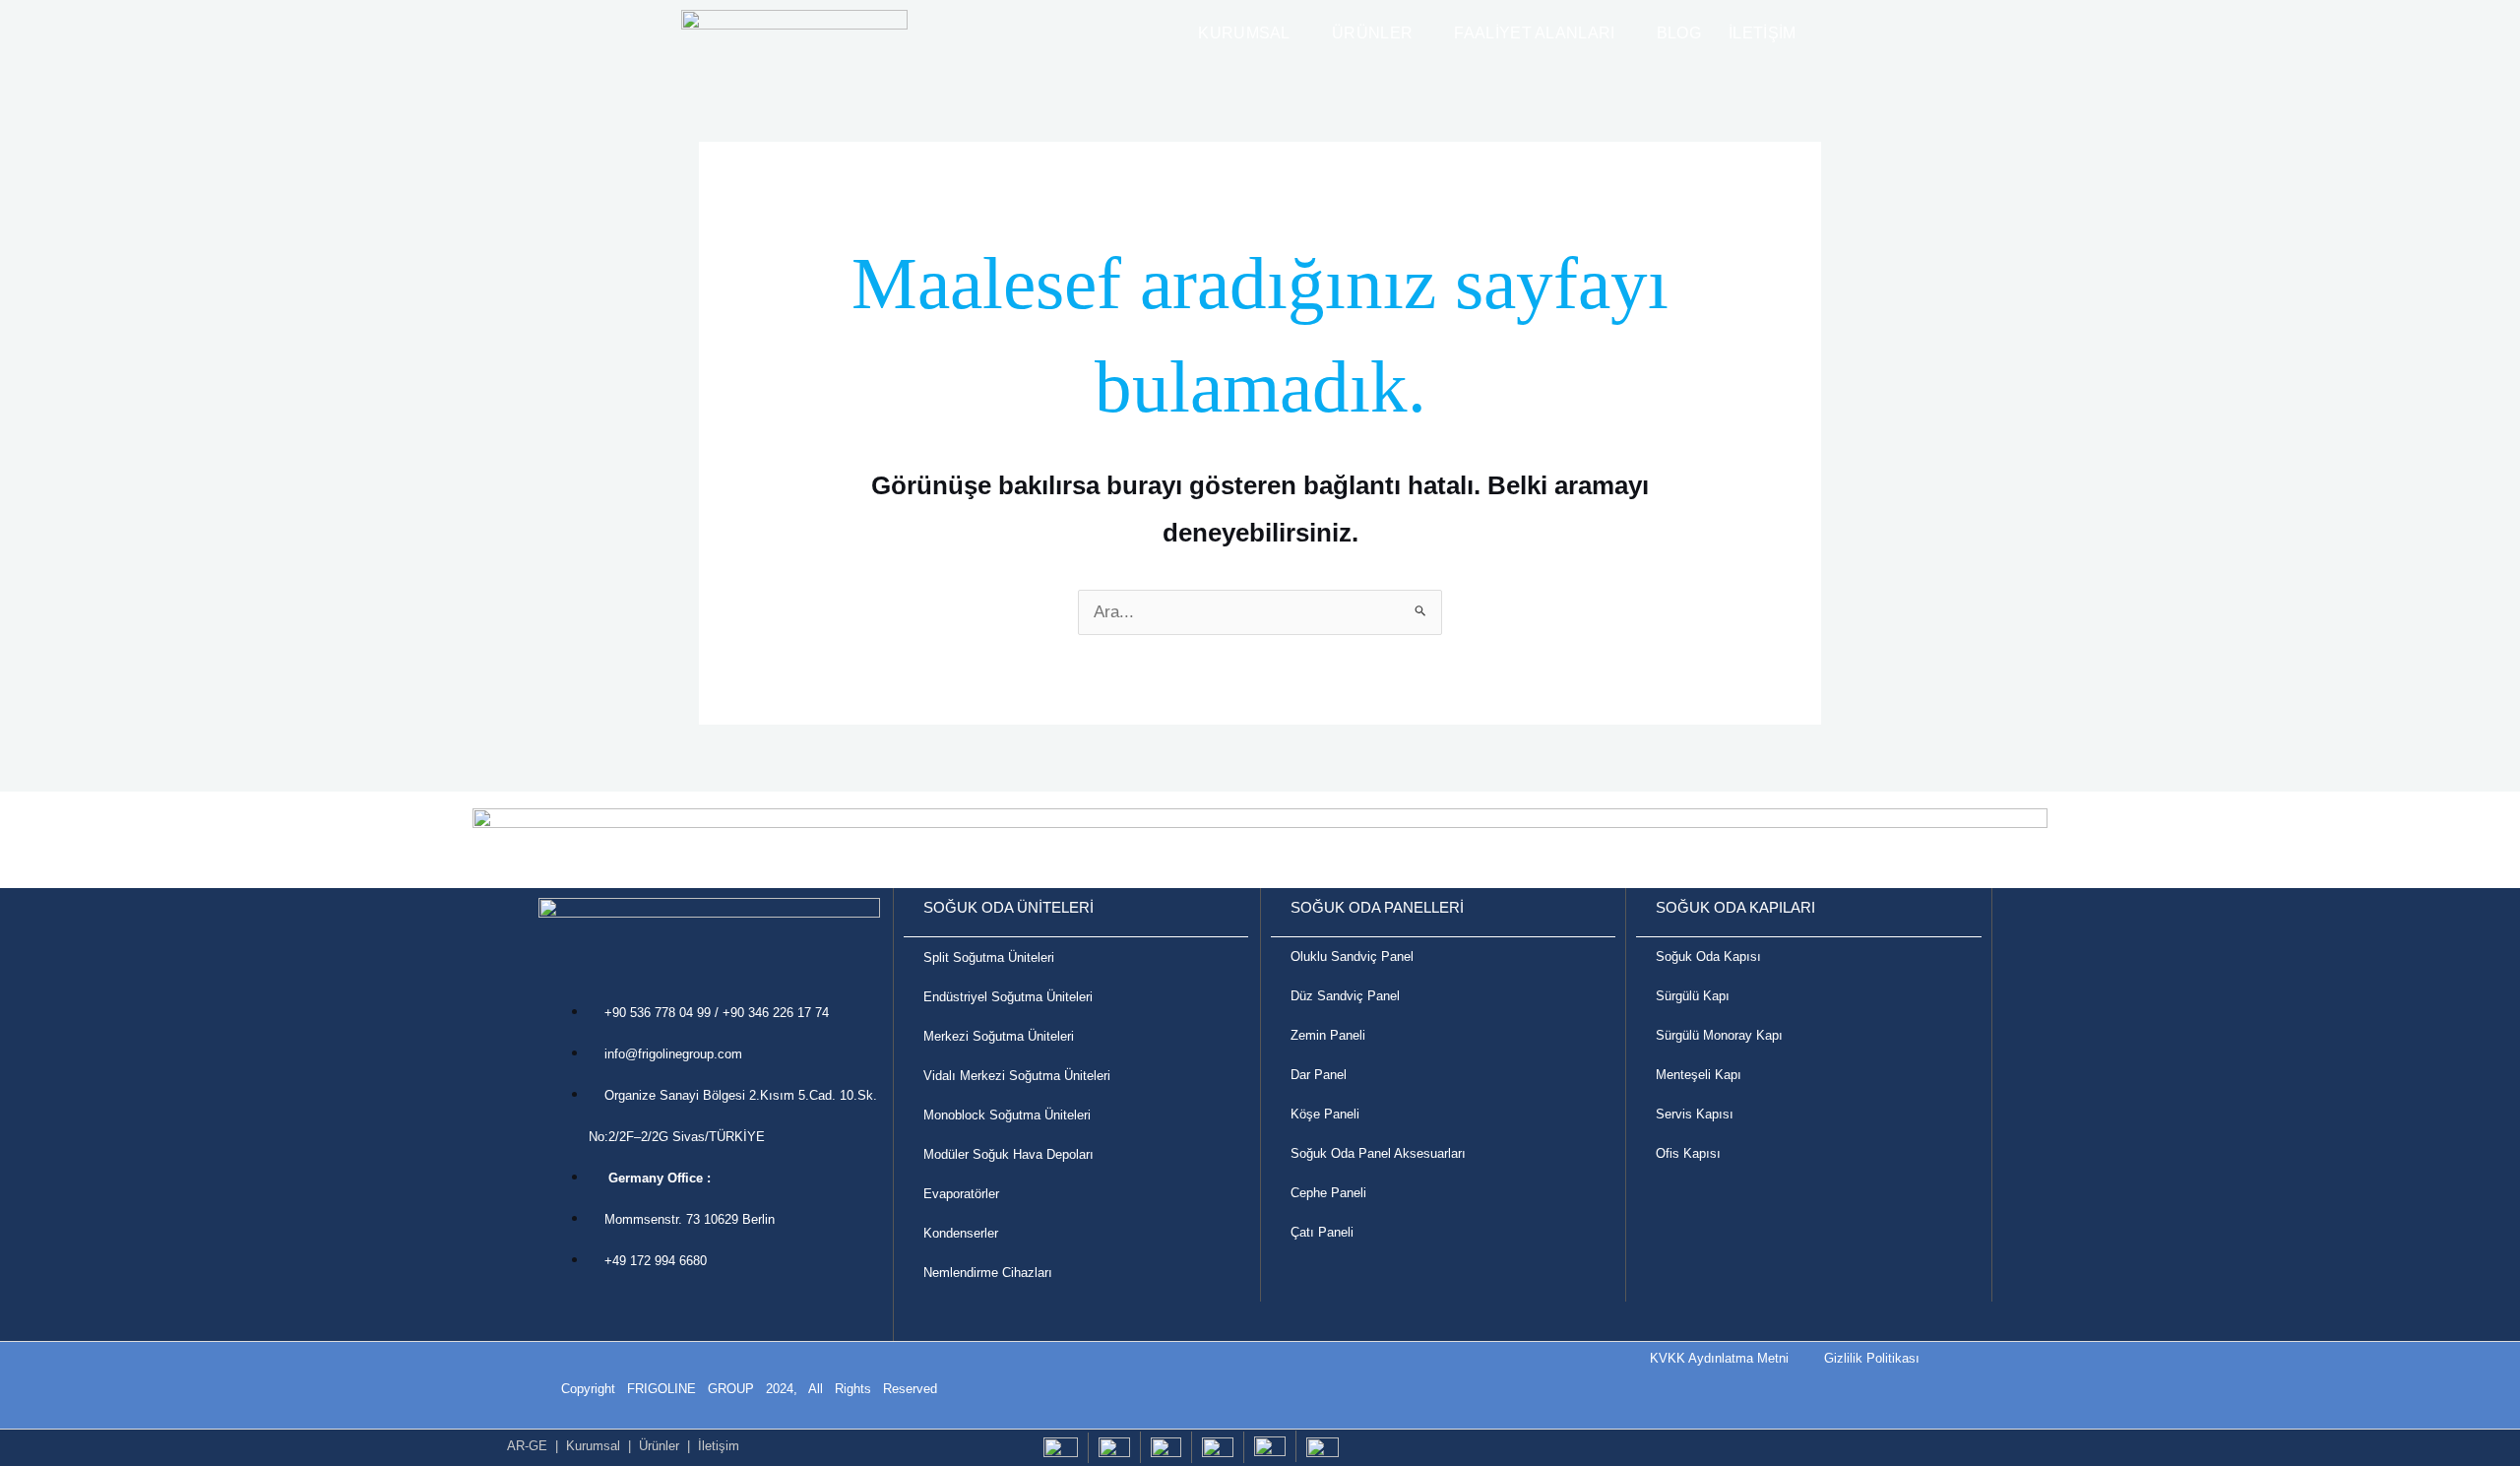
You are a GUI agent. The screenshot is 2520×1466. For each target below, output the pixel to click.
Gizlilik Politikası (1878, 1358)
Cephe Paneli (1328, 1193)
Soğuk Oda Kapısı (1708, 956)
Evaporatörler (961, 1194)
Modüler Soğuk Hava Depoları (1008, 1154)
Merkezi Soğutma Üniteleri (999, 1036)
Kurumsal (593, 1446)
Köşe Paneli (1325, 1114)
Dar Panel (1319, 1075)
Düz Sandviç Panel (1345, 996)
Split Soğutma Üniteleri (989, 957)
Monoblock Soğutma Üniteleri (1007, 1115)
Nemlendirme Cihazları (988, 1273)
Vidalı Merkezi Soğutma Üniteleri (1017, 1076)
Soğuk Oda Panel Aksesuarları (1378, 1153)
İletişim (719, 1446)
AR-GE (527, 1446)
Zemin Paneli (1328, 1035)
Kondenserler (961, 1233)
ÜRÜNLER (1372, 33)
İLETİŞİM (1762, 33)
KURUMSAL (1244, 33)
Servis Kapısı (1695, 1114)
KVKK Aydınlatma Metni (1719, 1358)
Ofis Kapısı (1688, 1153)
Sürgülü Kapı (1693, 996)
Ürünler (659, 1446)
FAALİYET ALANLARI (1534, 33)
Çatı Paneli (1324, 1232)
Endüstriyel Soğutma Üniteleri (1008, 997)
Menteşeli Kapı (1699, 1075)
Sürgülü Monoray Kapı (1719, 1035)
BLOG (1679, 33)
